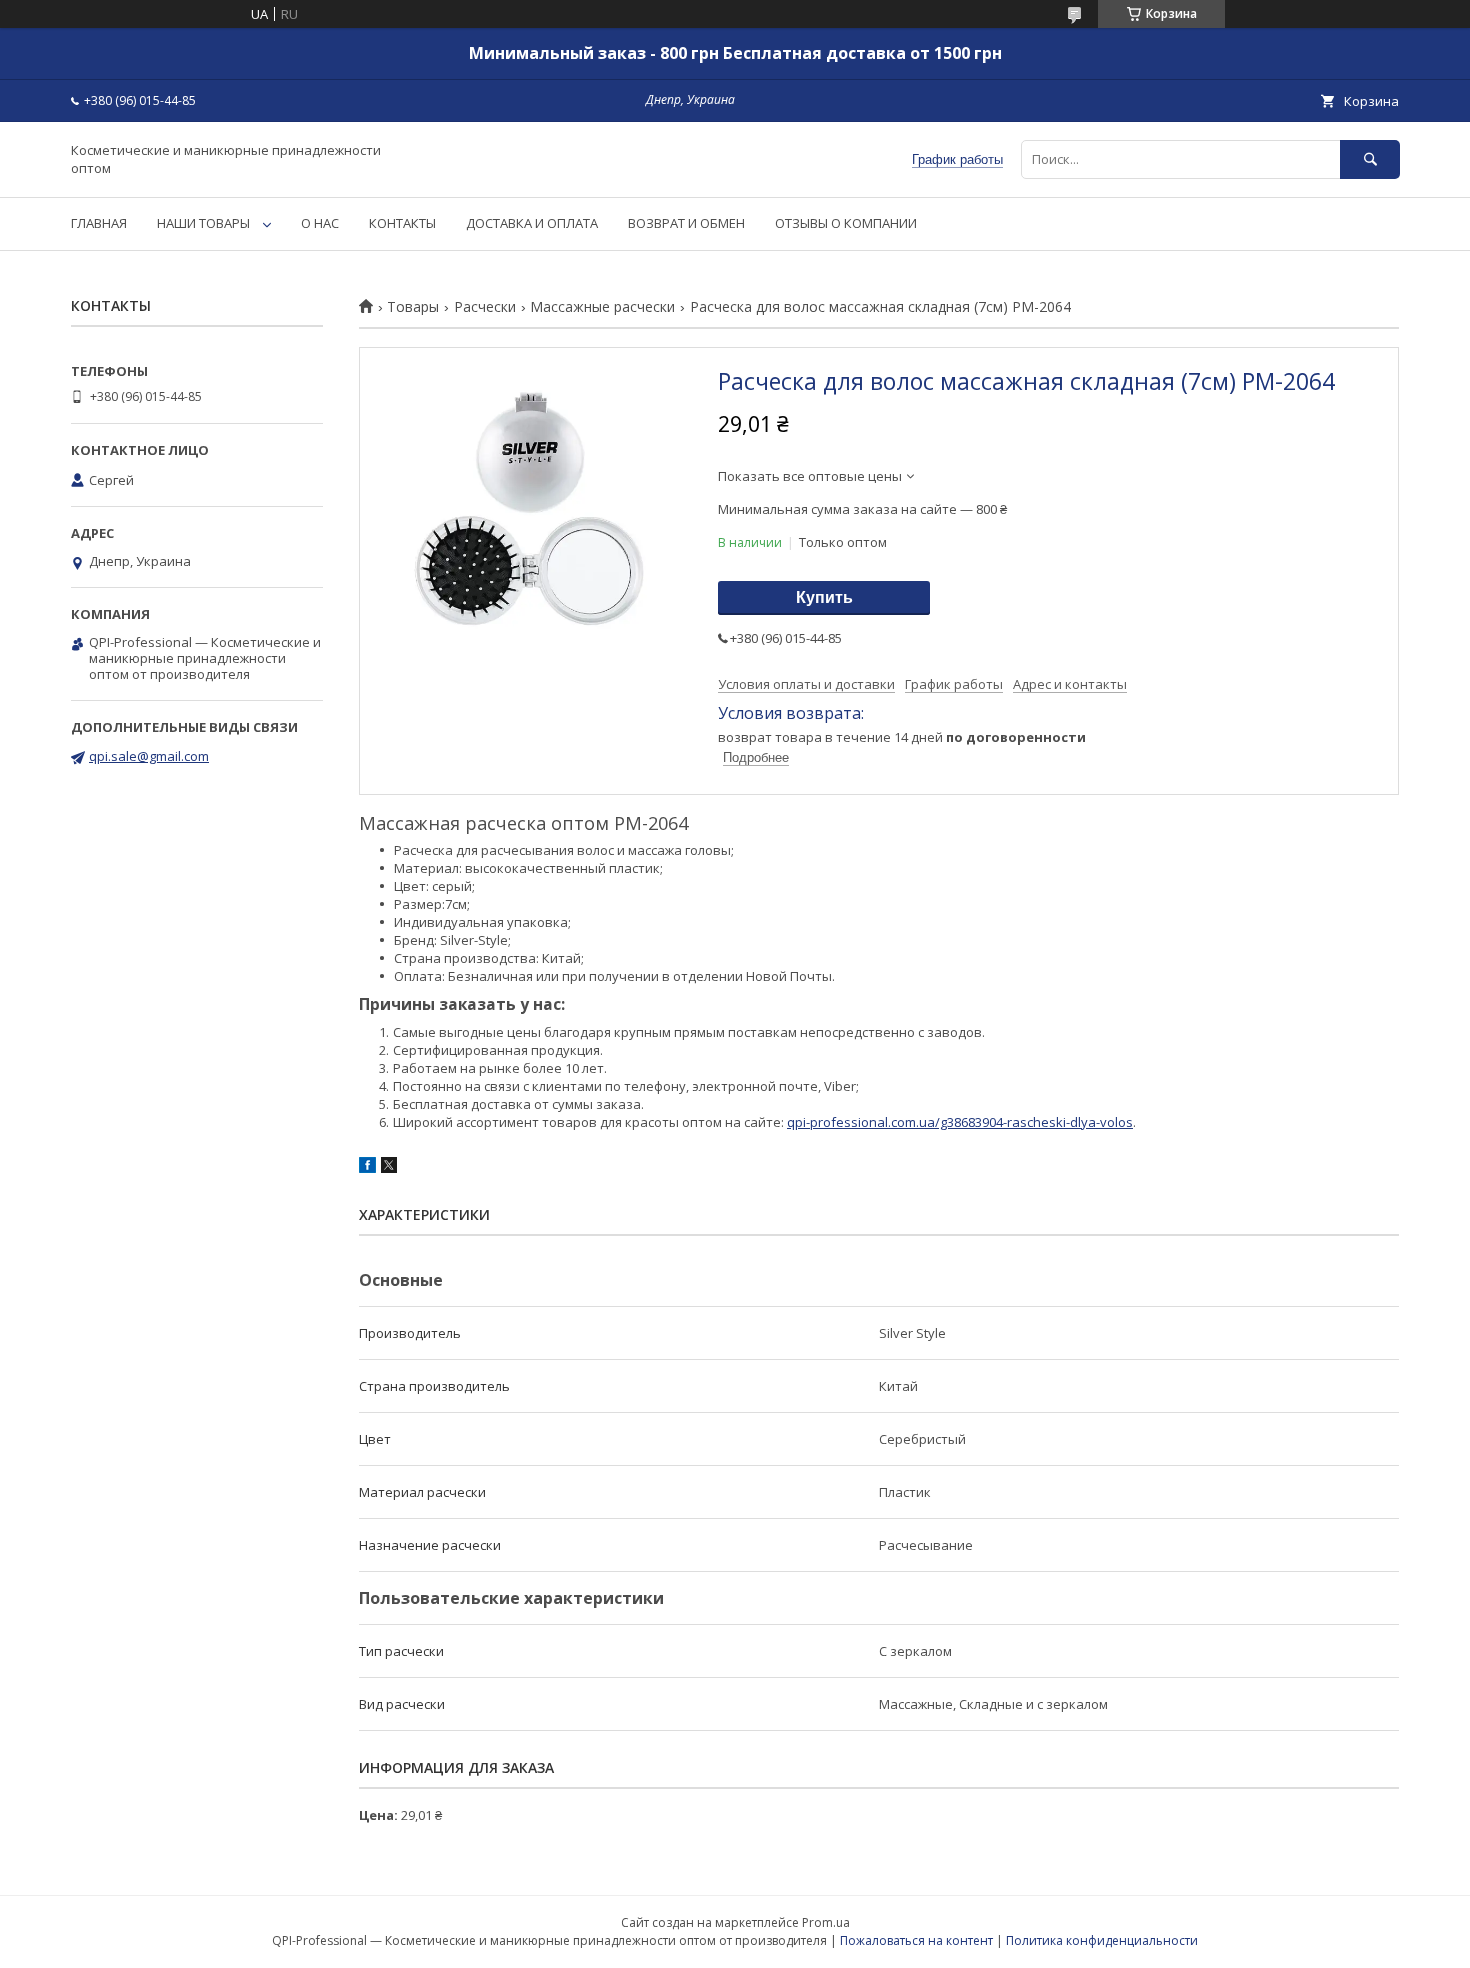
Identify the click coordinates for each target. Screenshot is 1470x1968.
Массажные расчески (602, 307)
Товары (413, 307)
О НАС (320, 223)
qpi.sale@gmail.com (149, 756)
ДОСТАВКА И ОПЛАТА (532, 223)
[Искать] (1370, 159)
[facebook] (367, 1168)
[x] (389, 1168)
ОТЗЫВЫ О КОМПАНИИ (846, 223)
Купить (824, 597)
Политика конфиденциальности (1102, 1940)
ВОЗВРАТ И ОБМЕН (686, 223)
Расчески (485, 307)
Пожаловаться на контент (916, 1940)
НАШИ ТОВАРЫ (203, 223)
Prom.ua (826, 1922)
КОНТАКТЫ (402, 223)
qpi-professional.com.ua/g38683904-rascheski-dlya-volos (960, 1122)
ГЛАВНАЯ (99, 223)
